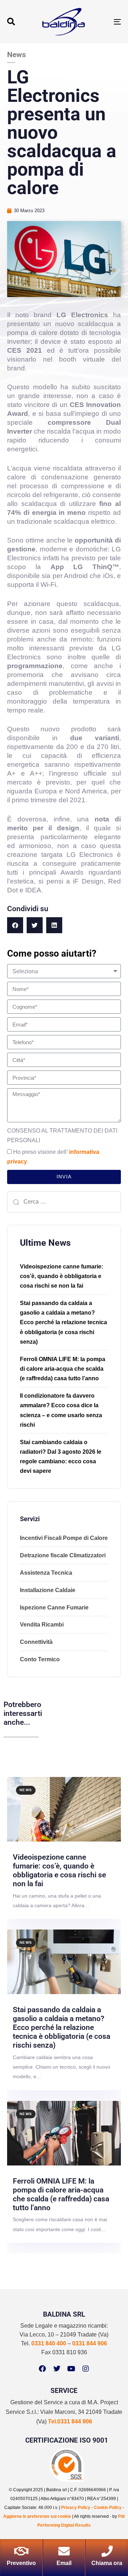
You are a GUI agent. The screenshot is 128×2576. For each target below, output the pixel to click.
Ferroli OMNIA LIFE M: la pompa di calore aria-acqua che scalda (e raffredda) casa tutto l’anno (63, 1369)
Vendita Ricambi (42, 1625)
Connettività (36, 1642)
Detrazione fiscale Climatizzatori (63, 1555)
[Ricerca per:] (64, 1202)
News (26, 1790)
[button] (11, 22)
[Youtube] (71, 2369)
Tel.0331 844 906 (70, 2421)
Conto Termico (40, 1659)
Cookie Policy (108, 2508)
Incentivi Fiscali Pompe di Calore (64, 1538)
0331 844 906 (90, 2343)
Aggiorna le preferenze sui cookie (37, 2516)
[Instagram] (86, 2369)
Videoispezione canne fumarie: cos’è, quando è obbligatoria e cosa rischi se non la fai (62, 1276)
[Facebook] (42, 2369)
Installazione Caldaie (48, 1590)
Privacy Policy (76, 2508)
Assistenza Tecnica (46, 1573)
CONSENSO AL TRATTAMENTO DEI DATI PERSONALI (62, 1135)
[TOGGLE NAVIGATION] (102, 22)
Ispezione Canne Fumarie (54, 1608)
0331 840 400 (49, 2343)
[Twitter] (57, 2369)
